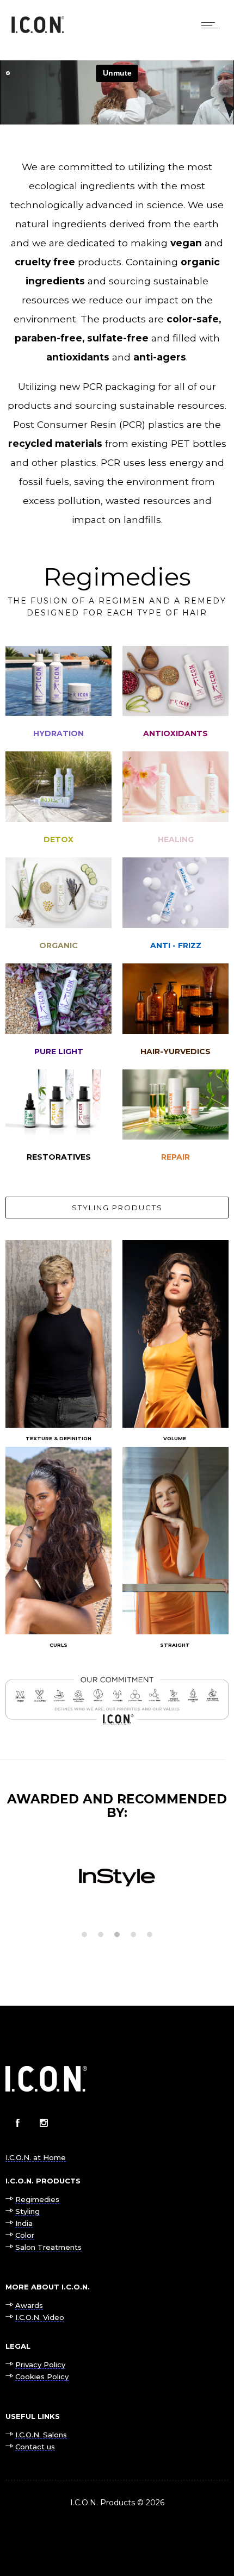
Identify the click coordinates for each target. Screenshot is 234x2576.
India (24, 2223)
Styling (27, 2211)
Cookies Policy (42, 2376)
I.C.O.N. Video (40, 2317)
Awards (29, 2305)
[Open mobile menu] (212, 25)
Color (25, 2235)
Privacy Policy (40, 2365)
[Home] (38, 30)
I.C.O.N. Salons (41, 2435)
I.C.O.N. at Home (36, 2157)
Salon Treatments (48, 2247)
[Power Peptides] (175, 1122)
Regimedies (37, 2199)
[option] (117, 1876)
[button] (84, 1934)
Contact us (35, 2447)
